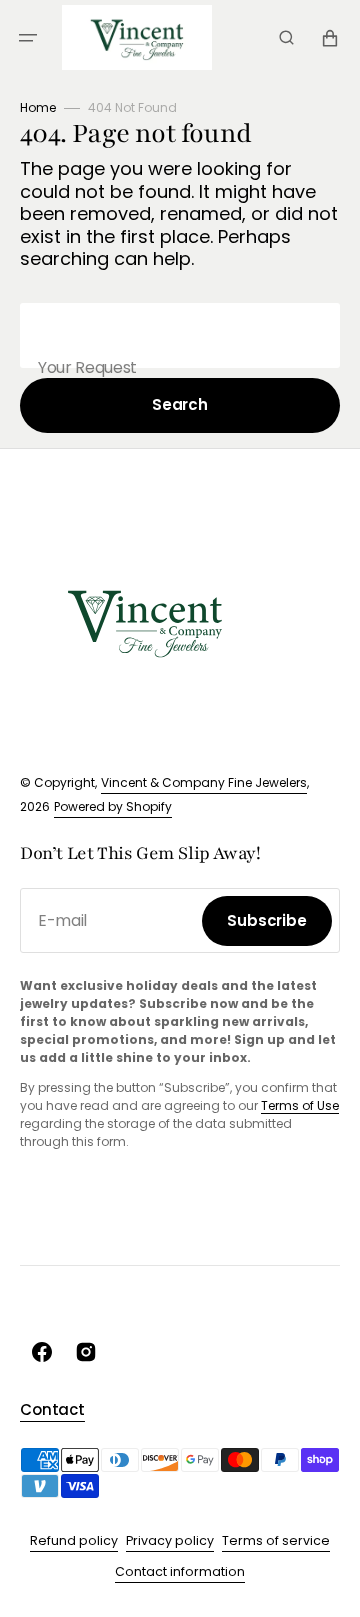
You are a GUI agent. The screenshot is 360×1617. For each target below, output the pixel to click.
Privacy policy (170, 1540)
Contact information (180, 1571)
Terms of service (276, 1540)
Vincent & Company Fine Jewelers (204, 782)
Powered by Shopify (113, 806)
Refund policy (74, 1540)
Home (38, 107)
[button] (28, 38)
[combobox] (180, 335)
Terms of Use (300, 1105)
